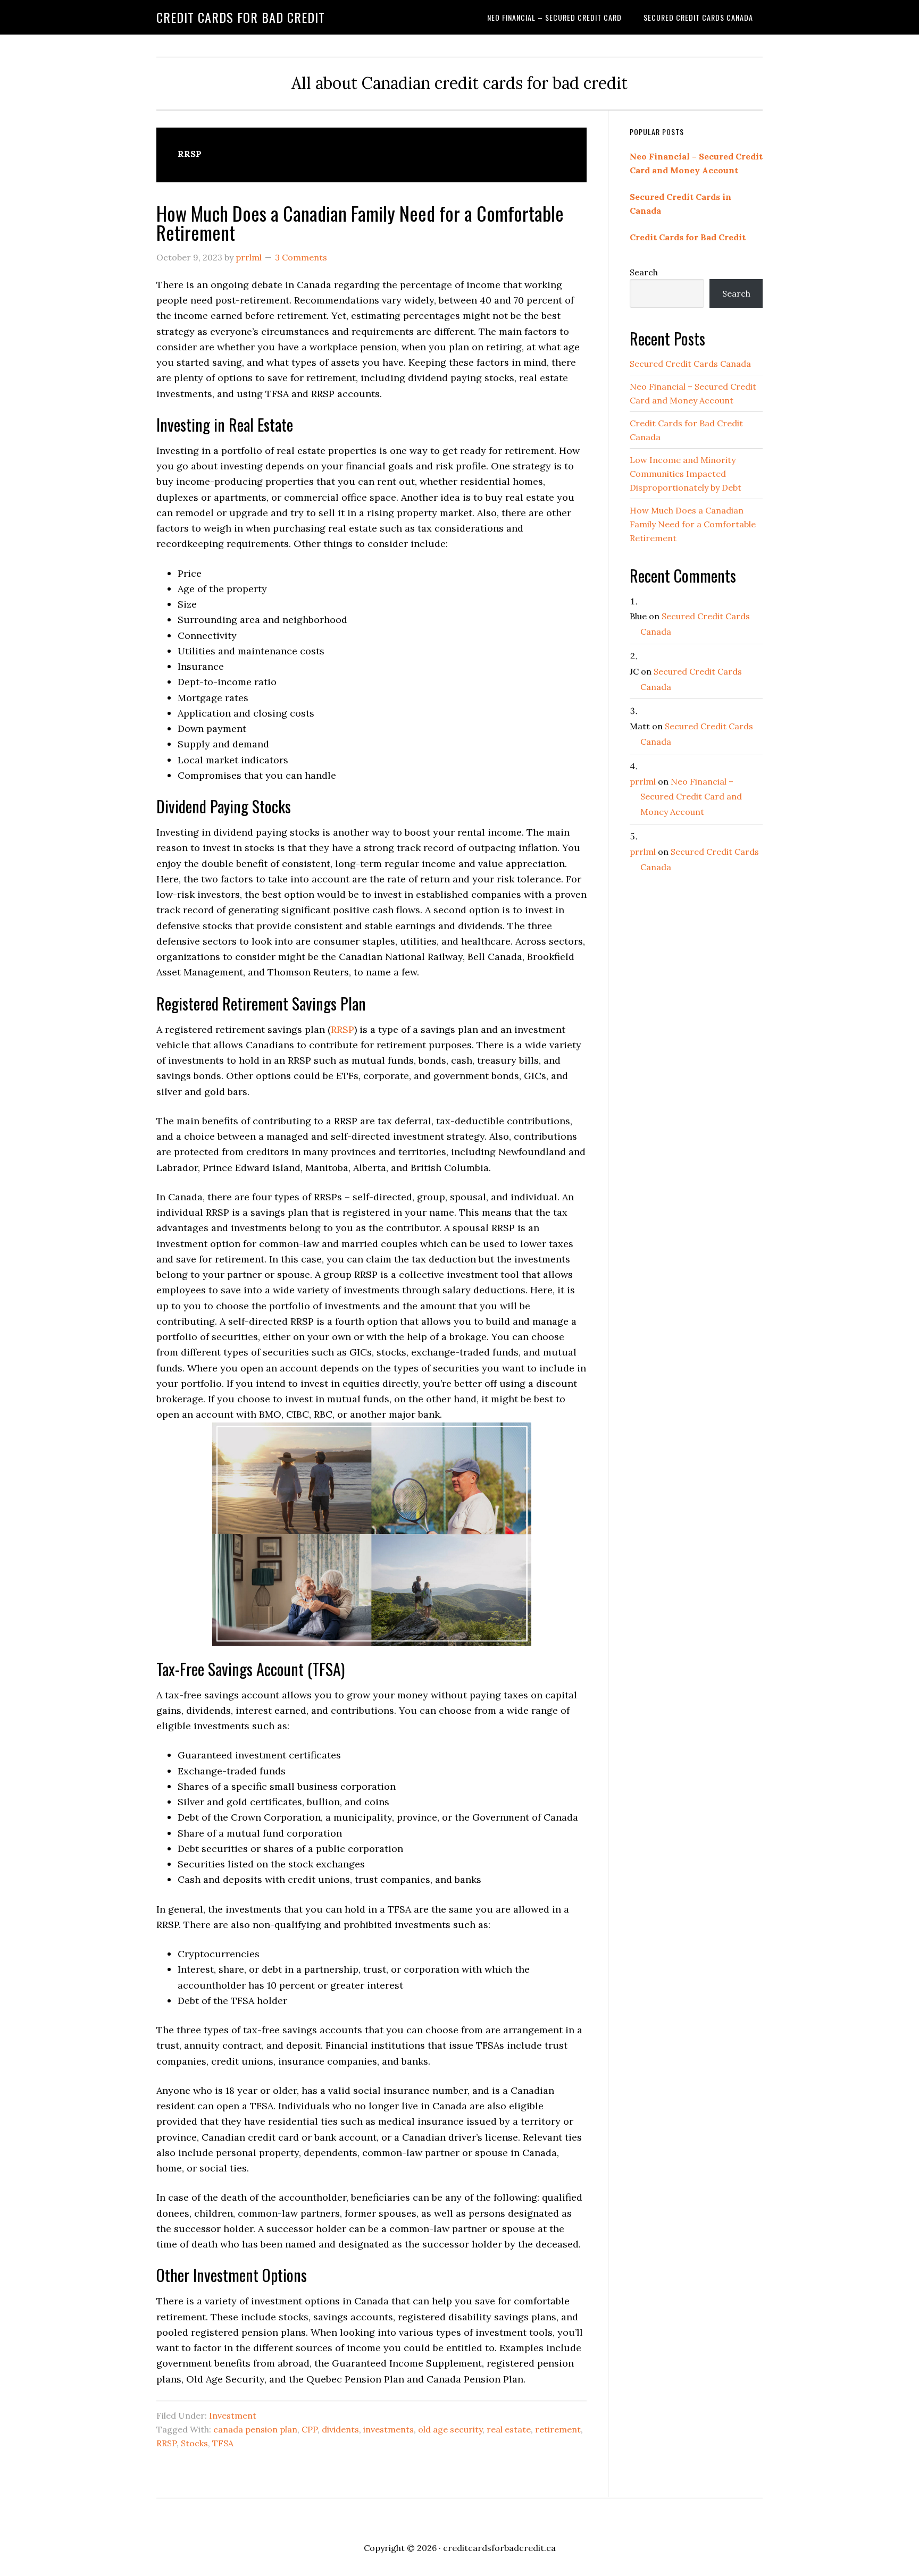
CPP (310, 2429)
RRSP (342, 1029)
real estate (509, 2429)
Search (644, 272)
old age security (450, 2429)
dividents (340, 2429)
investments (389, 2429)
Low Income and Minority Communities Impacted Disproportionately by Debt (686, 474)
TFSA (223, 2443)
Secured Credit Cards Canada (690, 364)
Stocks (194, 2443)
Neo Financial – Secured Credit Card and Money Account (691, 797)
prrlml (643, 781)
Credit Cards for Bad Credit (241, 17)
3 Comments (301, 257)
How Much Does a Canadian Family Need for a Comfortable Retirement (360, 222)
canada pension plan (255, 2429)
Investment (233, 2415)
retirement (558, 2429)
